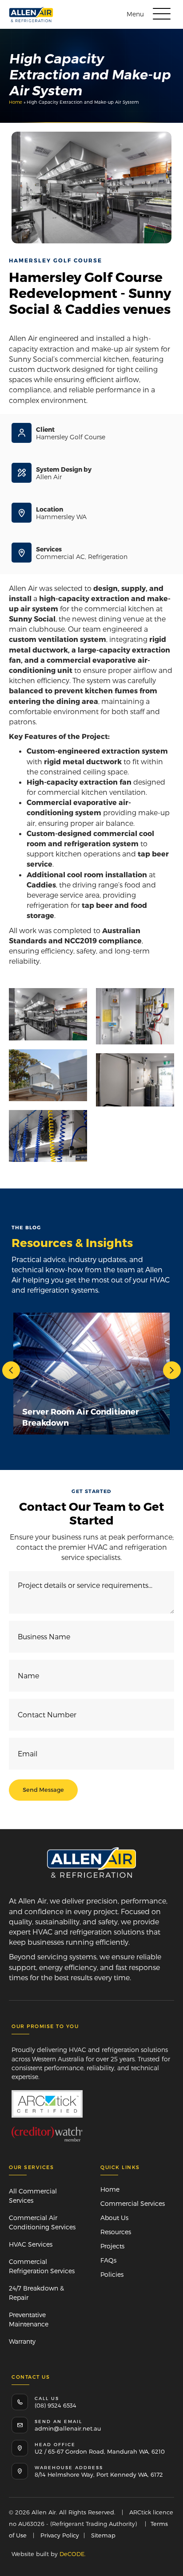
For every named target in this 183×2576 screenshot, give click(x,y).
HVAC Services (31, 2244)
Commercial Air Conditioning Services (42, 2222)
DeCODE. (72, 2554)
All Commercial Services (33, 2196)
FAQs (108, 2260)
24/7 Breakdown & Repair (36, 2293)
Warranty (22, 2341)
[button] (146, 14)
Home (16, 102)
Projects (112, 2246)
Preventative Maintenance (29, 2319)
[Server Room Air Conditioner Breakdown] (91, 1374)
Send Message (43, 1790)
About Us (114, 2218)
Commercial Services (133, 2203)
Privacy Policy (60, 2535)
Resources (116, 2232)
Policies (112, 2274)
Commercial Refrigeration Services (42, 2266)
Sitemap (103, 2535)
